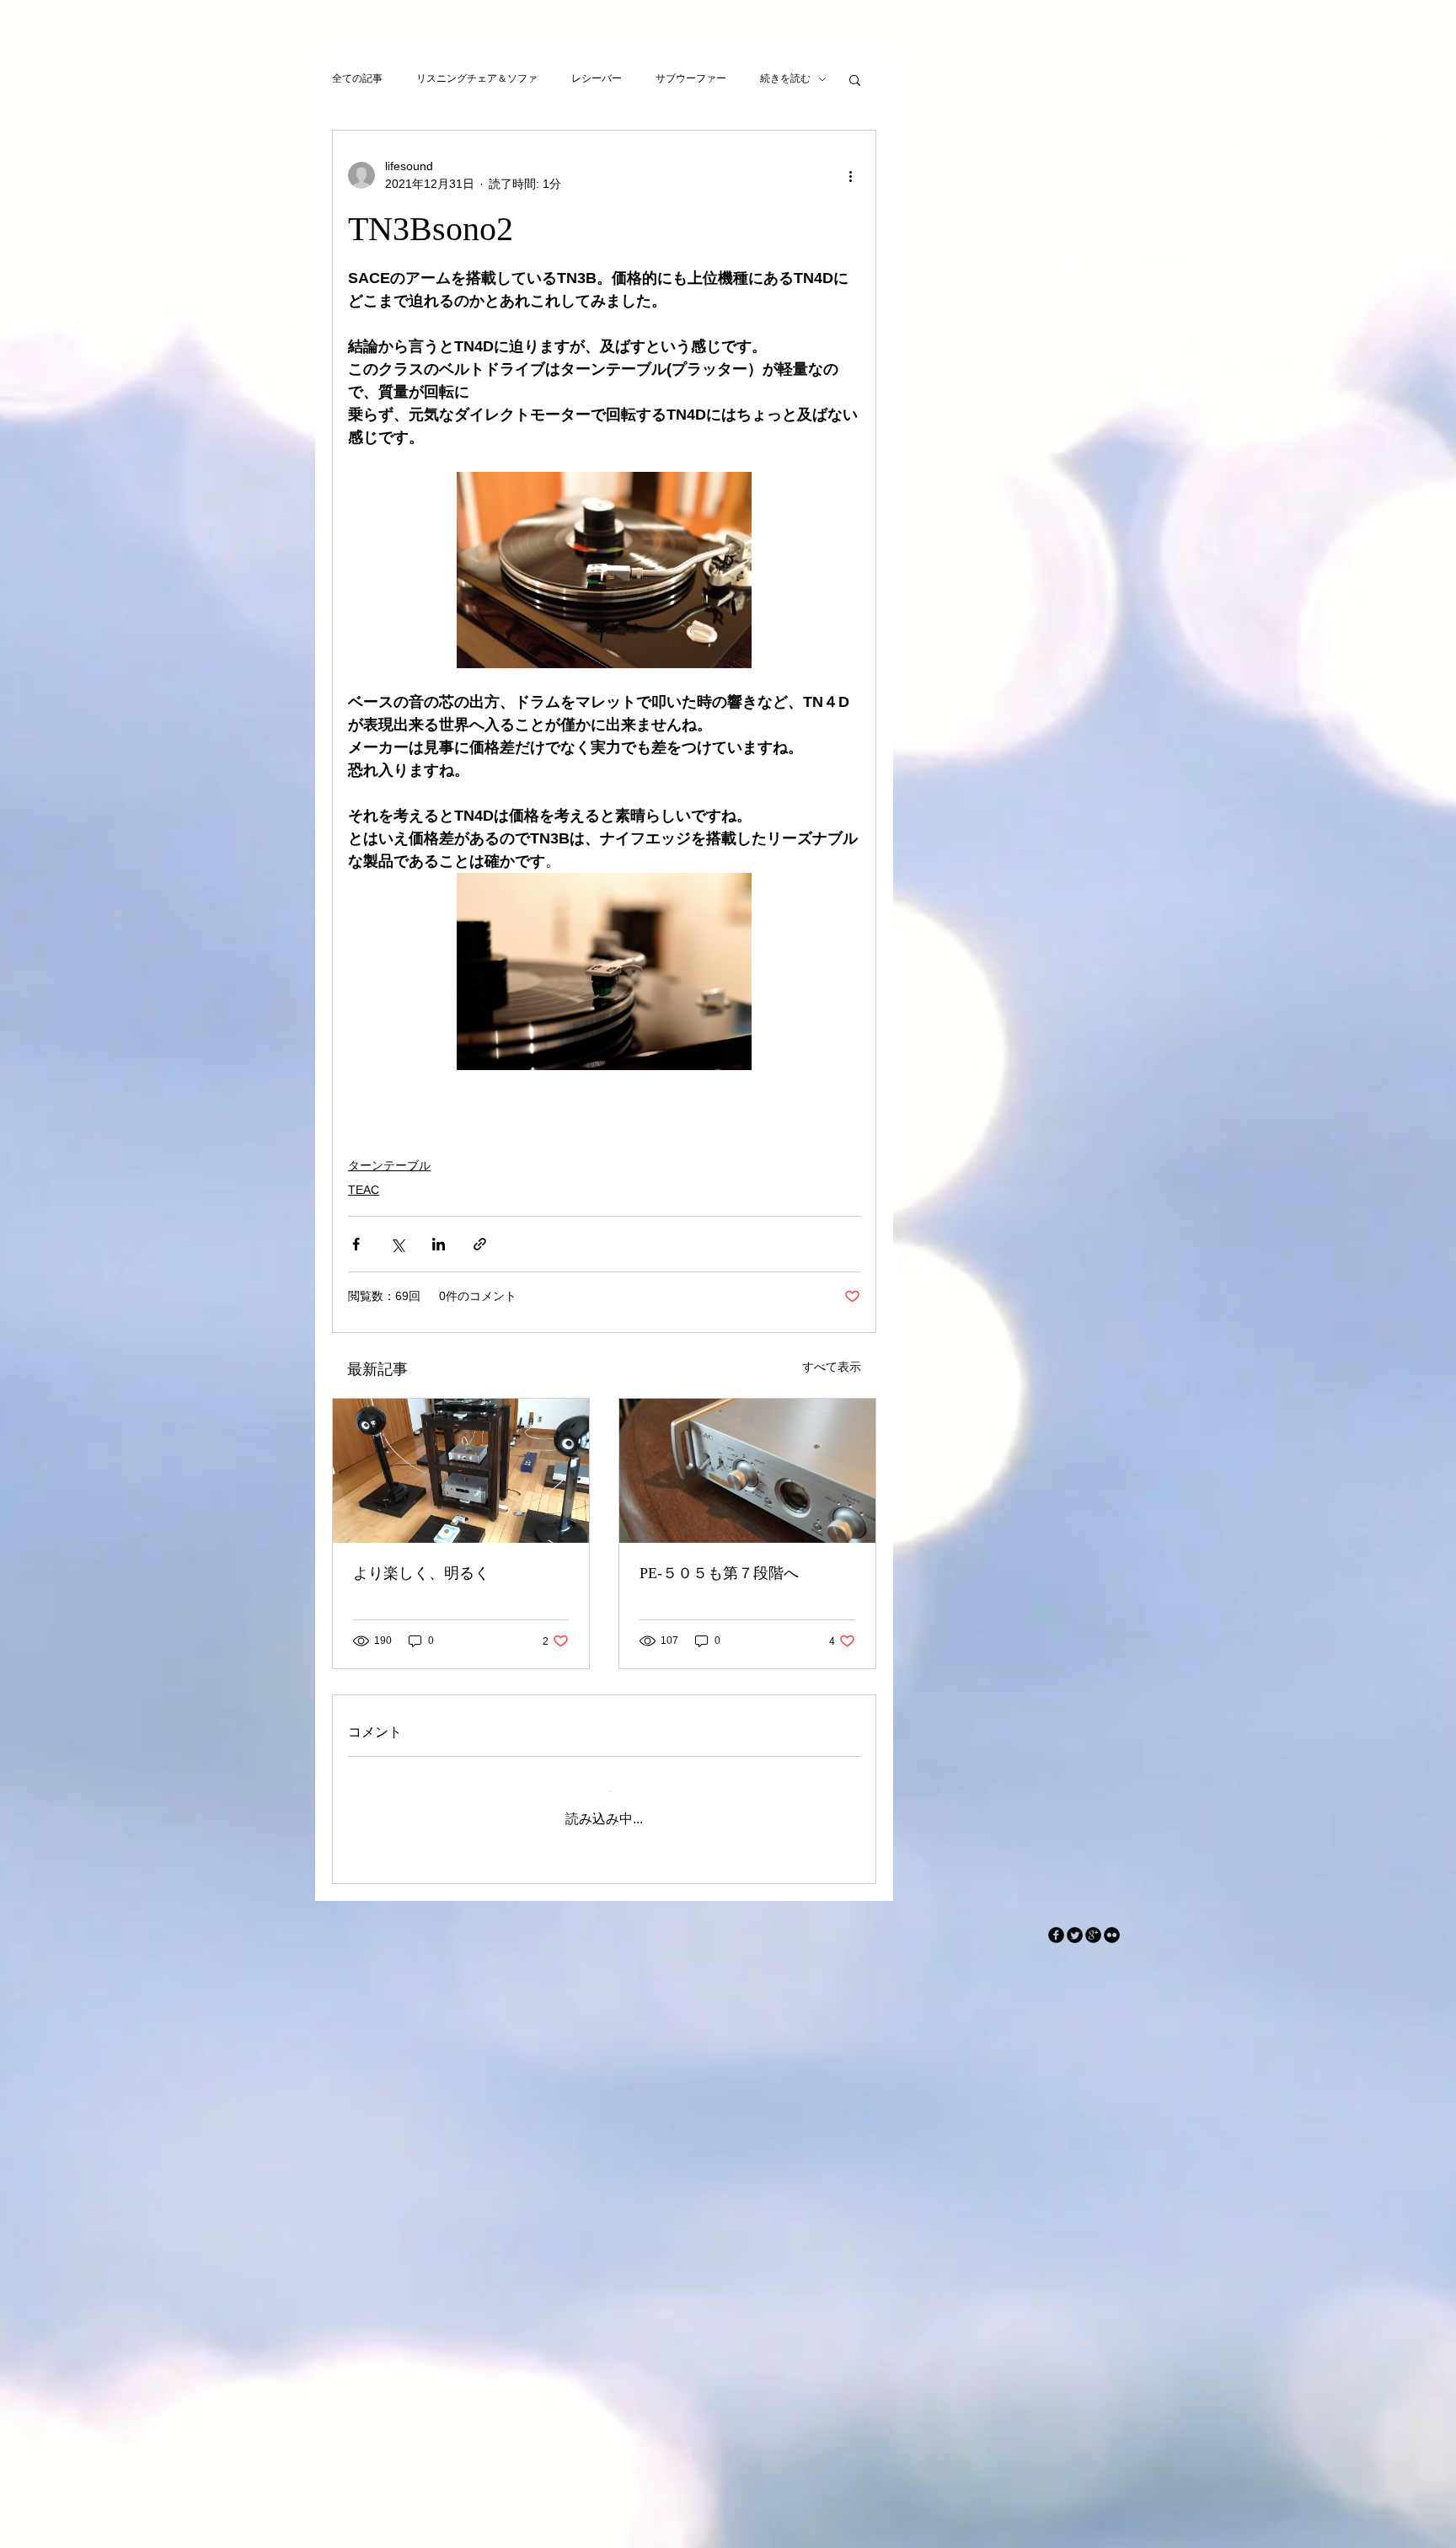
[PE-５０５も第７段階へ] (747, 1471)
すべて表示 (832, 1367)
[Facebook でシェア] (356, 1244)
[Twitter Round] (1075, 1922)
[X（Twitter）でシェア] (397, 1244)
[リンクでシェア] (480, 1244)
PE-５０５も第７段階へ (719, 1573)
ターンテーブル (389, 1165)
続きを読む (785, 78)
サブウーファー (691, 78)
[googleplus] (1093, 1922)
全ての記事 (357, 78)
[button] (855, 79)
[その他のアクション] (850, 175)
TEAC (364, 1190)
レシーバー (597, 78)
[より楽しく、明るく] (461, 1471)
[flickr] (1112, 1922)
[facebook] (1056, 1922)
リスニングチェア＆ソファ (477, 78)
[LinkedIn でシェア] (439, 1244)
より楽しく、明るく (421, 1573)
